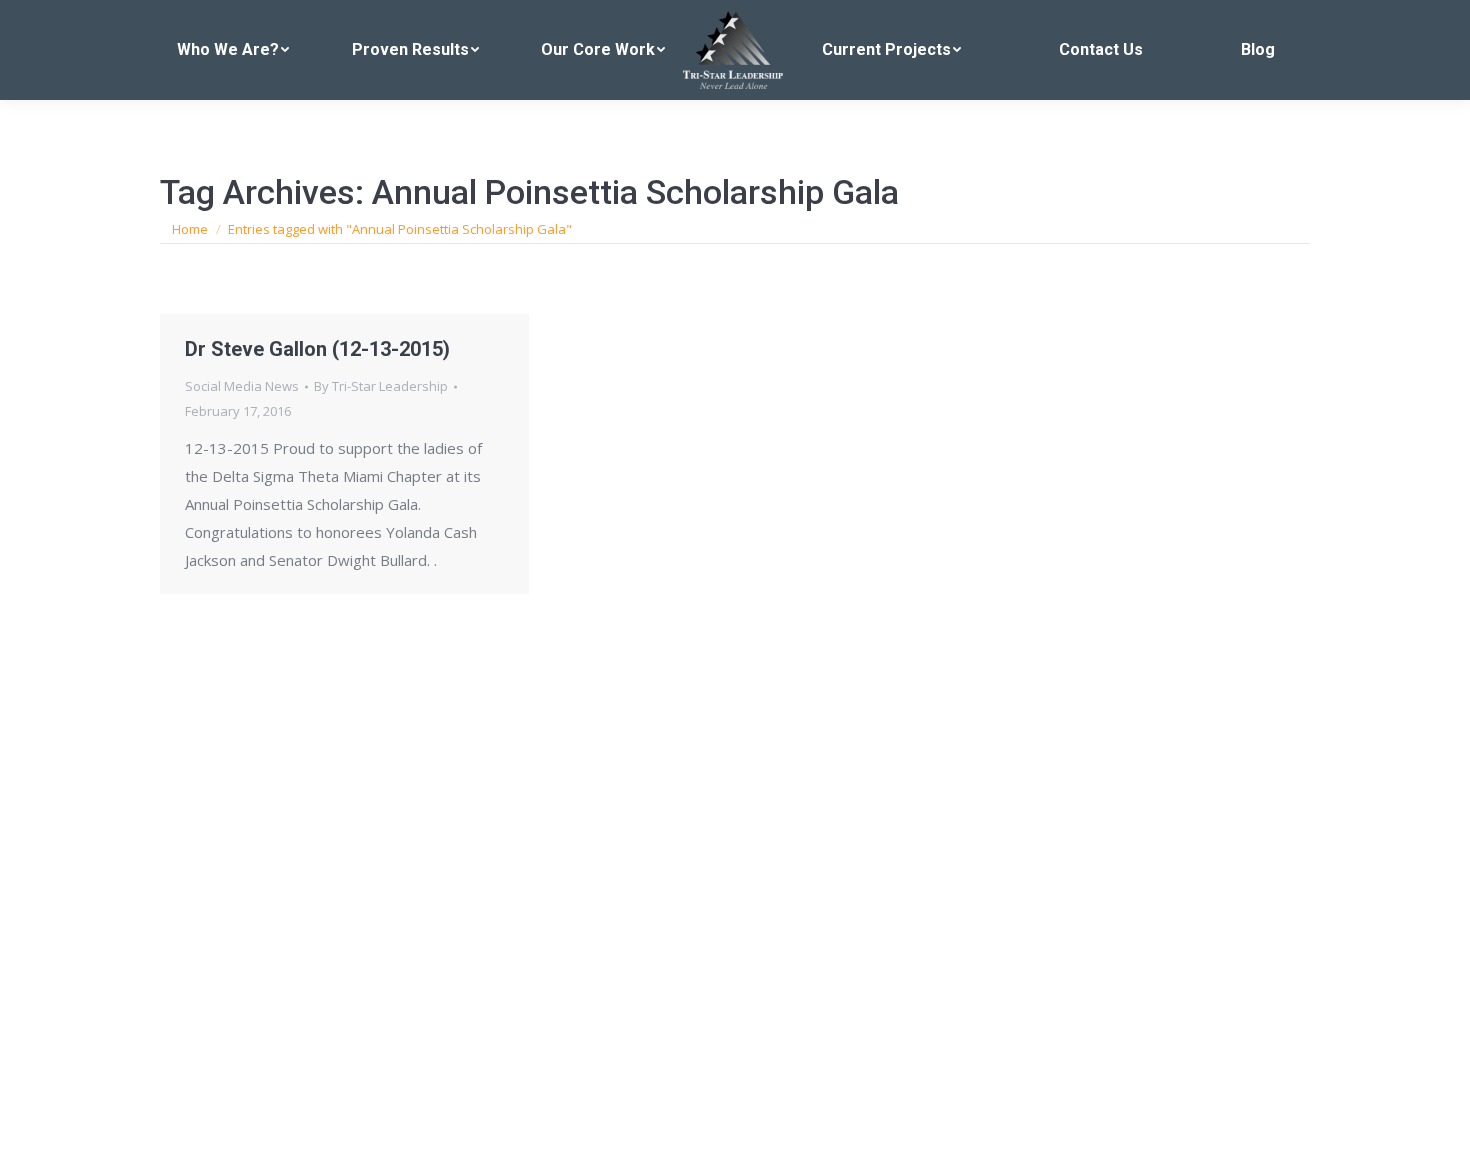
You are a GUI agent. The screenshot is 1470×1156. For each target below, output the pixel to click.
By (381, 386)
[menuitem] (233, 50)
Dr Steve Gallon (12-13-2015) (317, 349)
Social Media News (242, 386)
